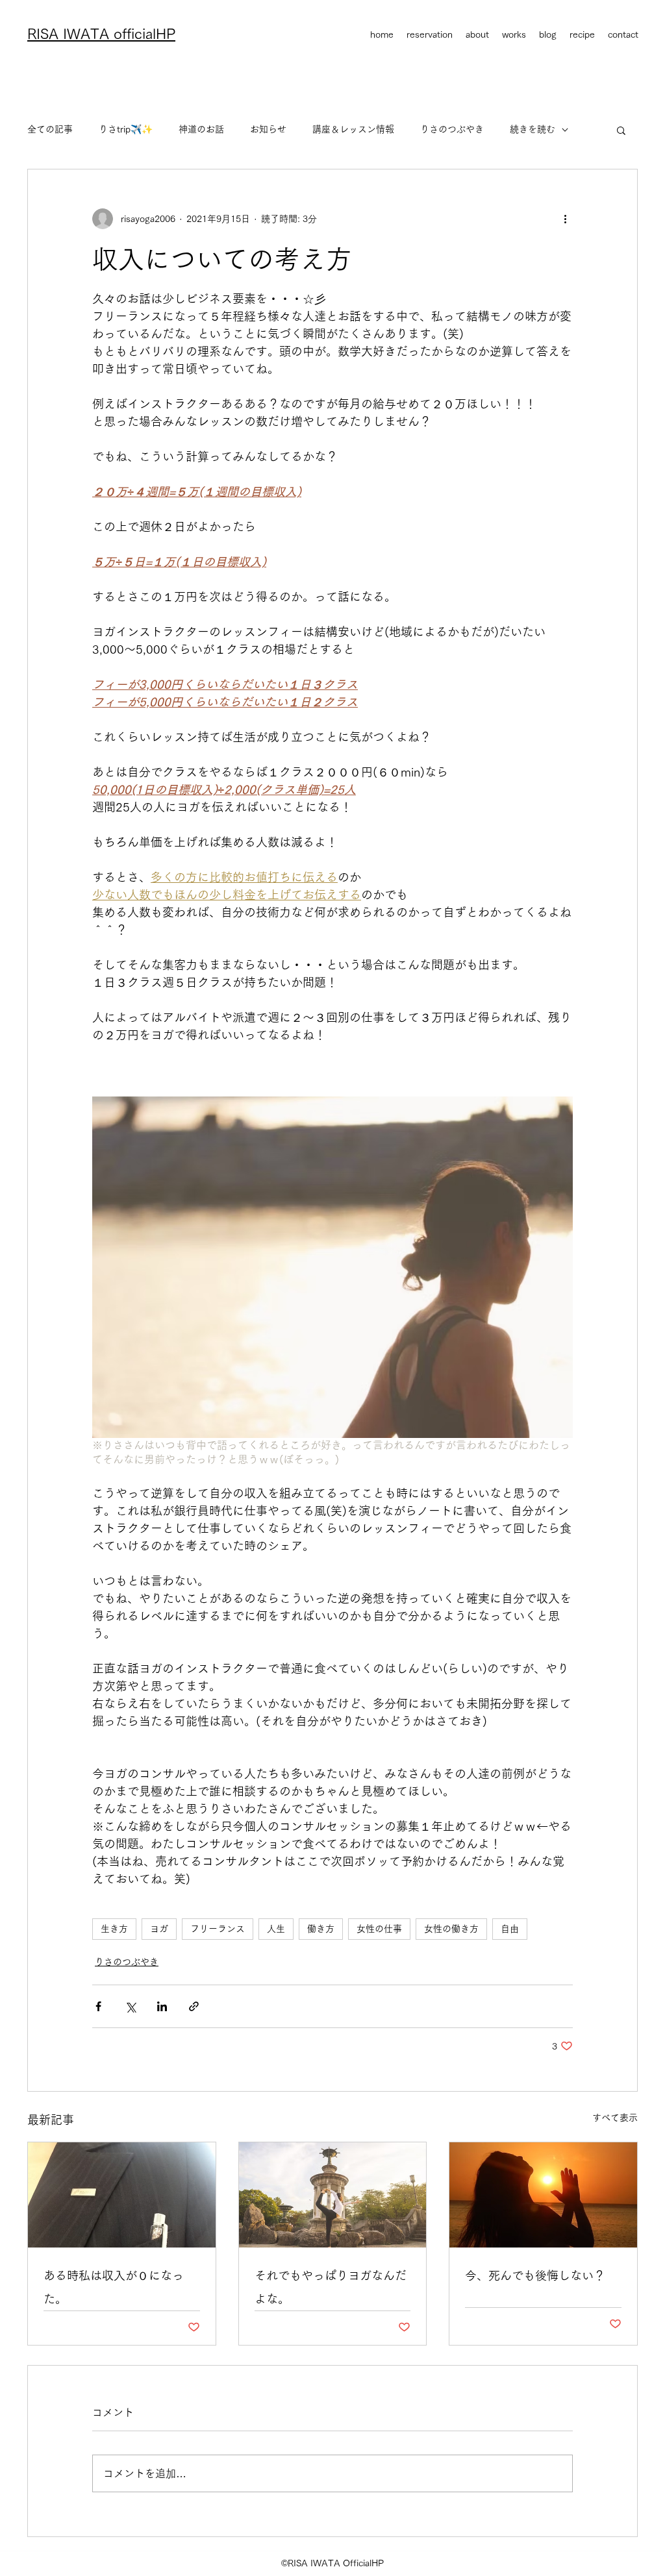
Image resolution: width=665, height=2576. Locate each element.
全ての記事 (50, 129)
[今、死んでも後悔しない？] (543, 2195)
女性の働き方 (451, 1929)
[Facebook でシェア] (98, 2006)
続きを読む (533, 129)
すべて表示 (615, 2118)
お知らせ (268, 129)
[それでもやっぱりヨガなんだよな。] (333, 2195)
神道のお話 (201, 129)
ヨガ (159, 1929)
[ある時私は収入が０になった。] (122, 2195)
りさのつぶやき (452, 129)
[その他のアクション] (565, 219)
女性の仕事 (379, 1929)
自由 (510, 1929)
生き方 (114, 1929)
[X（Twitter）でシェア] (130, 2006)
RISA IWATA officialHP (101, 34)
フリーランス (218, 1929)
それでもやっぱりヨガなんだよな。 (331, 2287)
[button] (621, 130)
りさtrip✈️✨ (126, 129)
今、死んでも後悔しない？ (535, 2275)
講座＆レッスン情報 (353, 129)
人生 (276, 1929)
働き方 (321, 1929)
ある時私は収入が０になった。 (114, 2287)
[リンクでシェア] (194, 2006)
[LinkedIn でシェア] (162, 2006)
